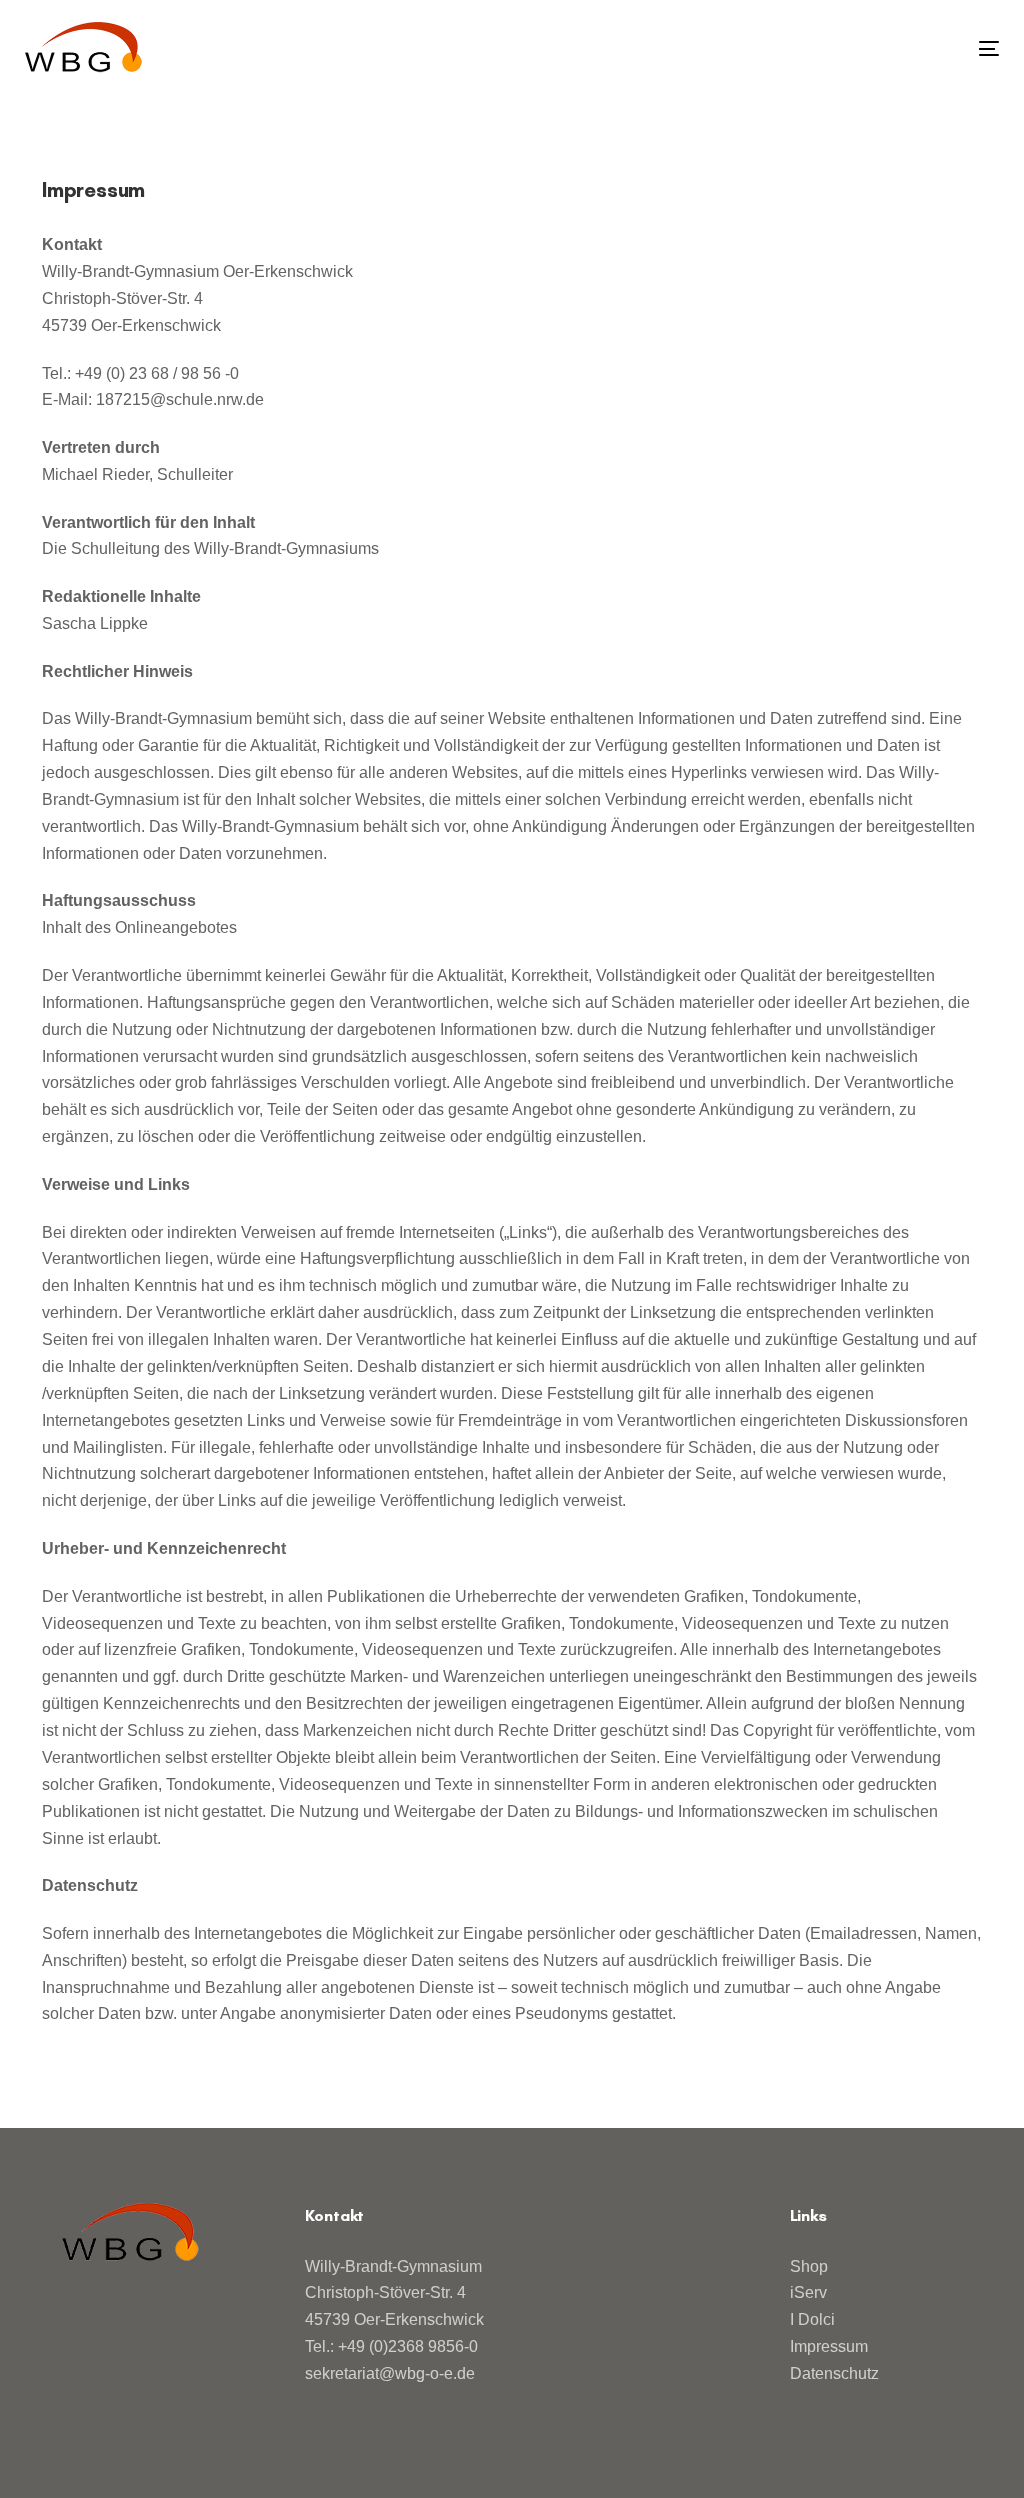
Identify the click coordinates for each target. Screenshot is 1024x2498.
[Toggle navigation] (836, 48)
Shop (809, 2266)
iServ (808, 2292)
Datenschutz (834, 2373)
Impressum (829, 2346)
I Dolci (812, 2319)
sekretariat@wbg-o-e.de (390, 2373)
